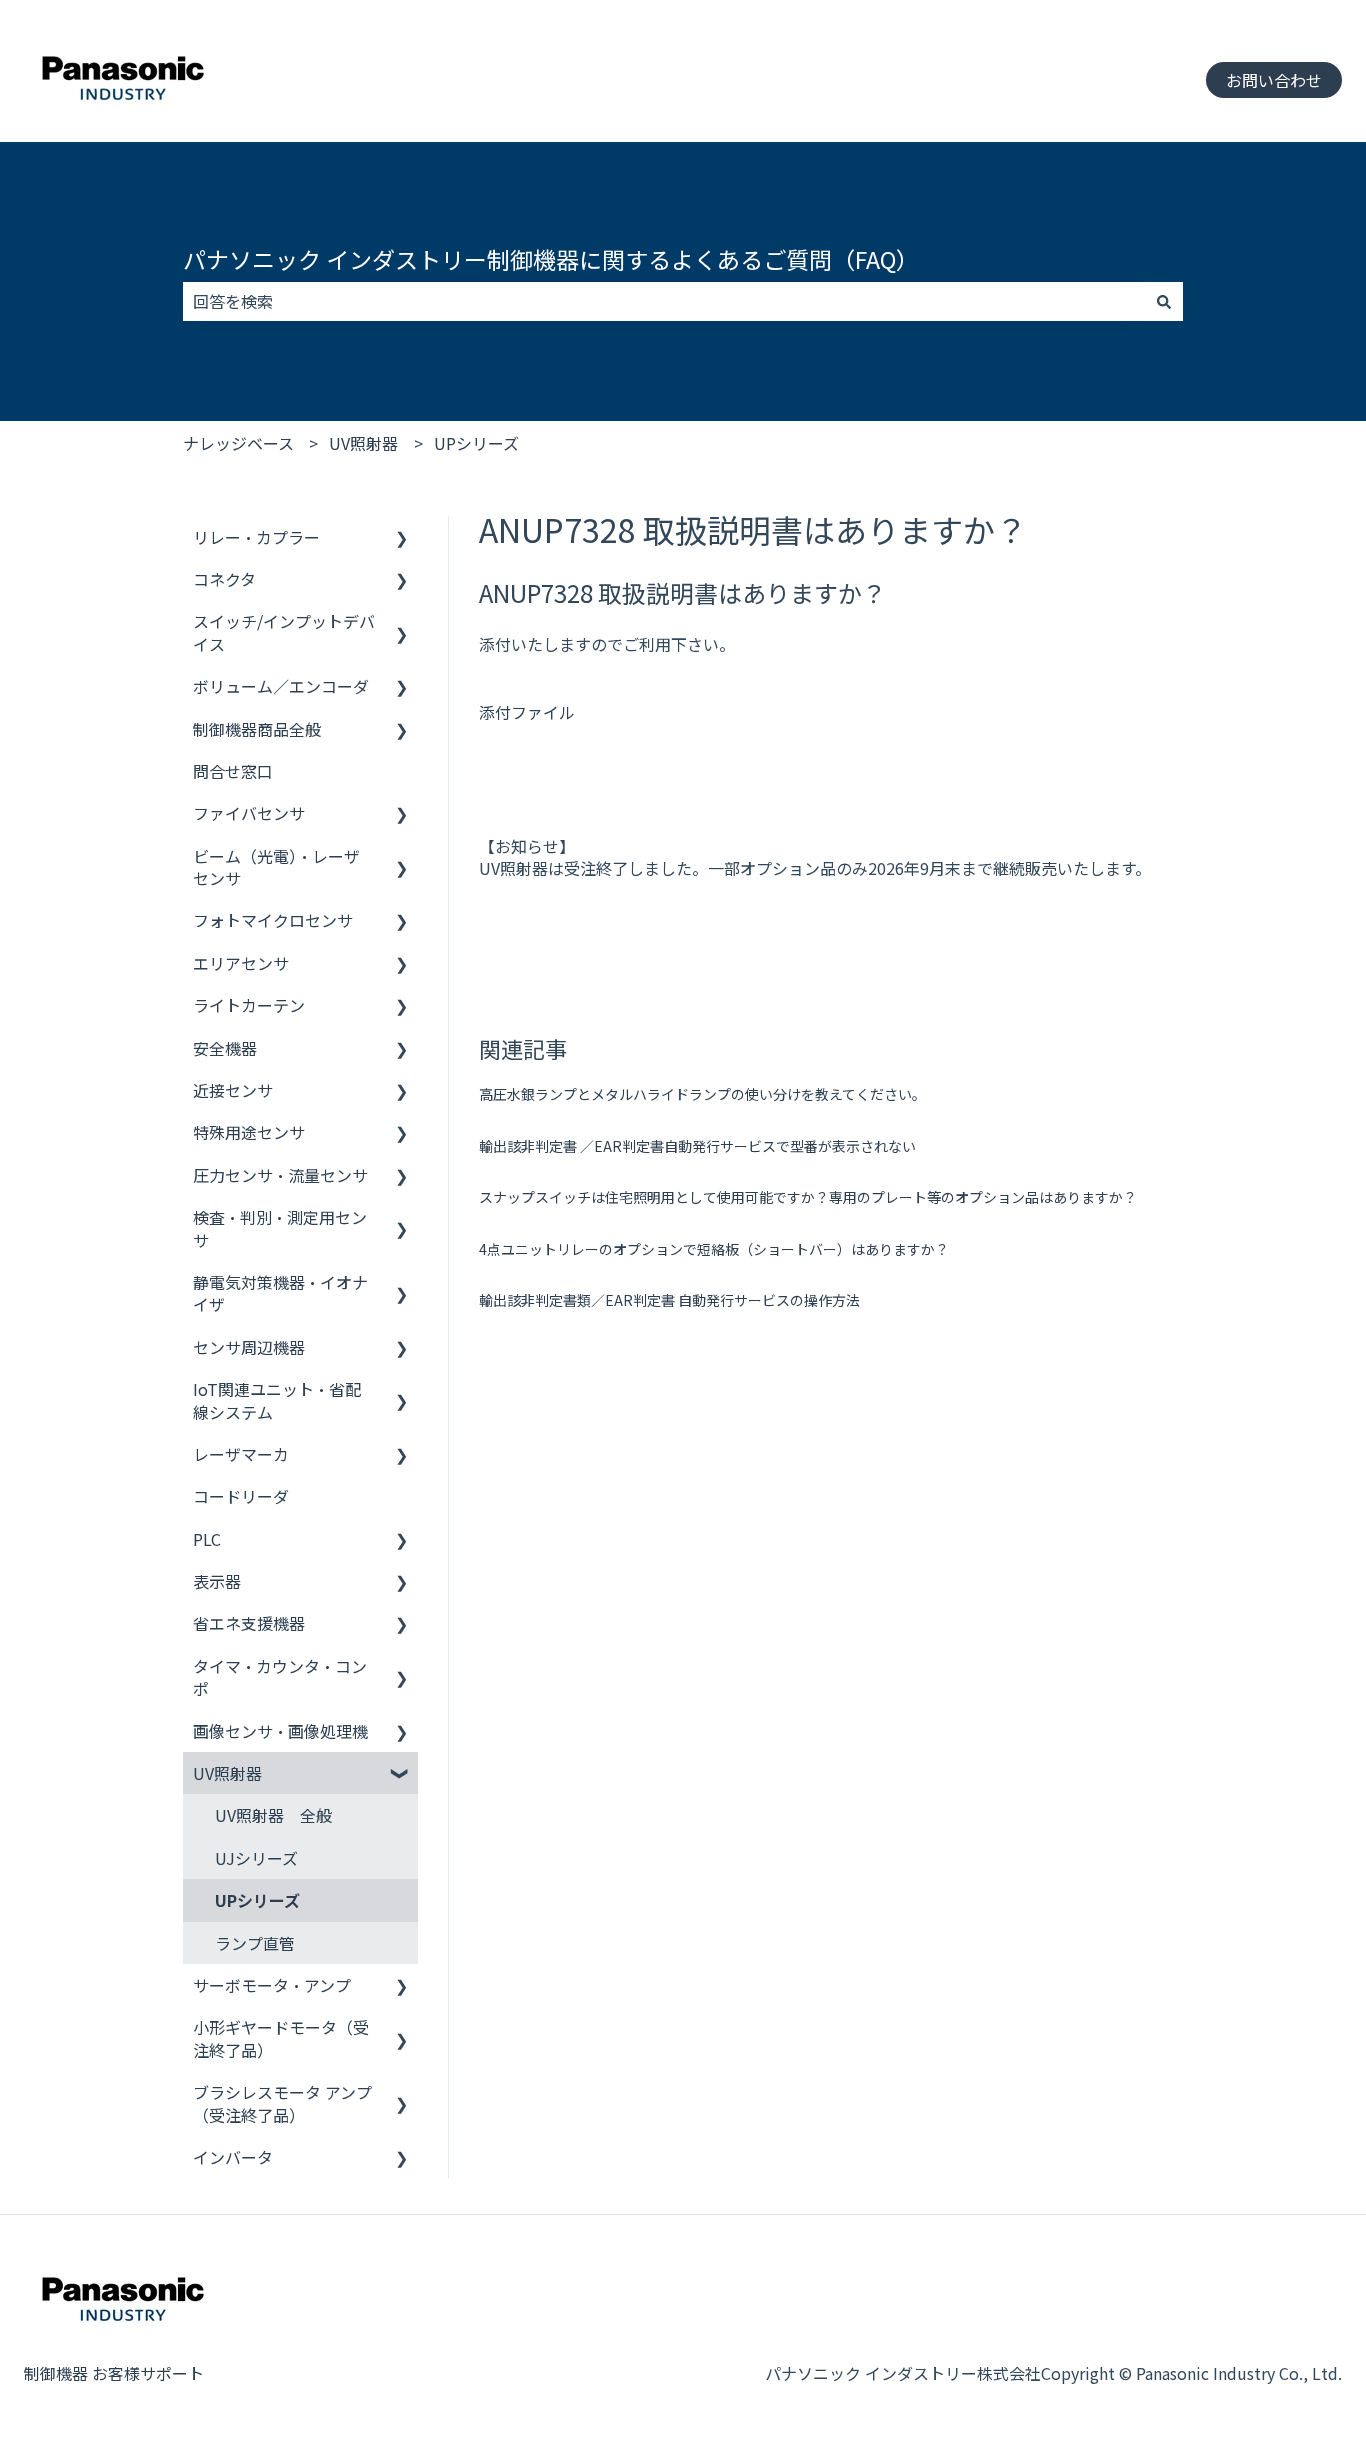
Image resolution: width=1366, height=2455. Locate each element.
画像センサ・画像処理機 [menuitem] (280, 1731)
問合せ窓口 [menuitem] (233, 771)
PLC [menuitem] (207, 1539)
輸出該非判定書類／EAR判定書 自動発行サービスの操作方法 (669, 1300)
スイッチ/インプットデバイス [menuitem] (284, 632)
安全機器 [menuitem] (225, 1048)
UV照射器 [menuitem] (227, 1773)
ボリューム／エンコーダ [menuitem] (281, 686)
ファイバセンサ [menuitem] (249, 813)
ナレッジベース (238, 443)
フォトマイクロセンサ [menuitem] (273, 920)
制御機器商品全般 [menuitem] (257, 729)
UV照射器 (363, 443)
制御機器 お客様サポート (114, 2373)
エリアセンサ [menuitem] (241, 963)
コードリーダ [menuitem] (241, 1496)
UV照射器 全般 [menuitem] (273, 1815)
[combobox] (664, 301)
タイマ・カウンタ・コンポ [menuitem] (280, 1677)
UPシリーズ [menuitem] (257, 1900)
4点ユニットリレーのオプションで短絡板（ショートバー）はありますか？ (714, 1249)
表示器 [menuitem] (217, 1581)
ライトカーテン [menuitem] (249, 1005)
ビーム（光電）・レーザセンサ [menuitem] (276, 867)
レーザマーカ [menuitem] (241, 1454)
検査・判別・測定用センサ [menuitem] (280, 1228)
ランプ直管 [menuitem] (255, 1943)
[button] (402, 538)
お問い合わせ (1274, 80)
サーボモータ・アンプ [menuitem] (272, 1985)
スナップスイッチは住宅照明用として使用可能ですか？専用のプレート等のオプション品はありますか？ (808, 1197)
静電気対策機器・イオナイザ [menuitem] (280, 1293)
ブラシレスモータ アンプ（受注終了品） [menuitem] (282, 2103)
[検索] (1164, 301)
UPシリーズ (476, 443)
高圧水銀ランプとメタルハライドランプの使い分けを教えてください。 (702, 1094)
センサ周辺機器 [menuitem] (249, 1347)
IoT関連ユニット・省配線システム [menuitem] (277, 1400)
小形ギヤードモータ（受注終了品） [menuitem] (281, 2038)
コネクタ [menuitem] (224, 579)
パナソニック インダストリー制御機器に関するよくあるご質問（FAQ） (551, 259)
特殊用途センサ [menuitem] (249, 1132)
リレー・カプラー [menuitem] (256, 537)
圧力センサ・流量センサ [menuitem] (280, 1175)
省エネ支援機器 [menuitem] (249, 1623)
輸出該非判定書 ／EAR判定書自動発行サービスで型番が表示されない (697, 1146)
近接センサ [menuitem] (233, 1090)
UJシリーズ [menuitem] (256, 1858)
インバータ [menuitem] (233, 2157)
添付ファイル (527, 712)
